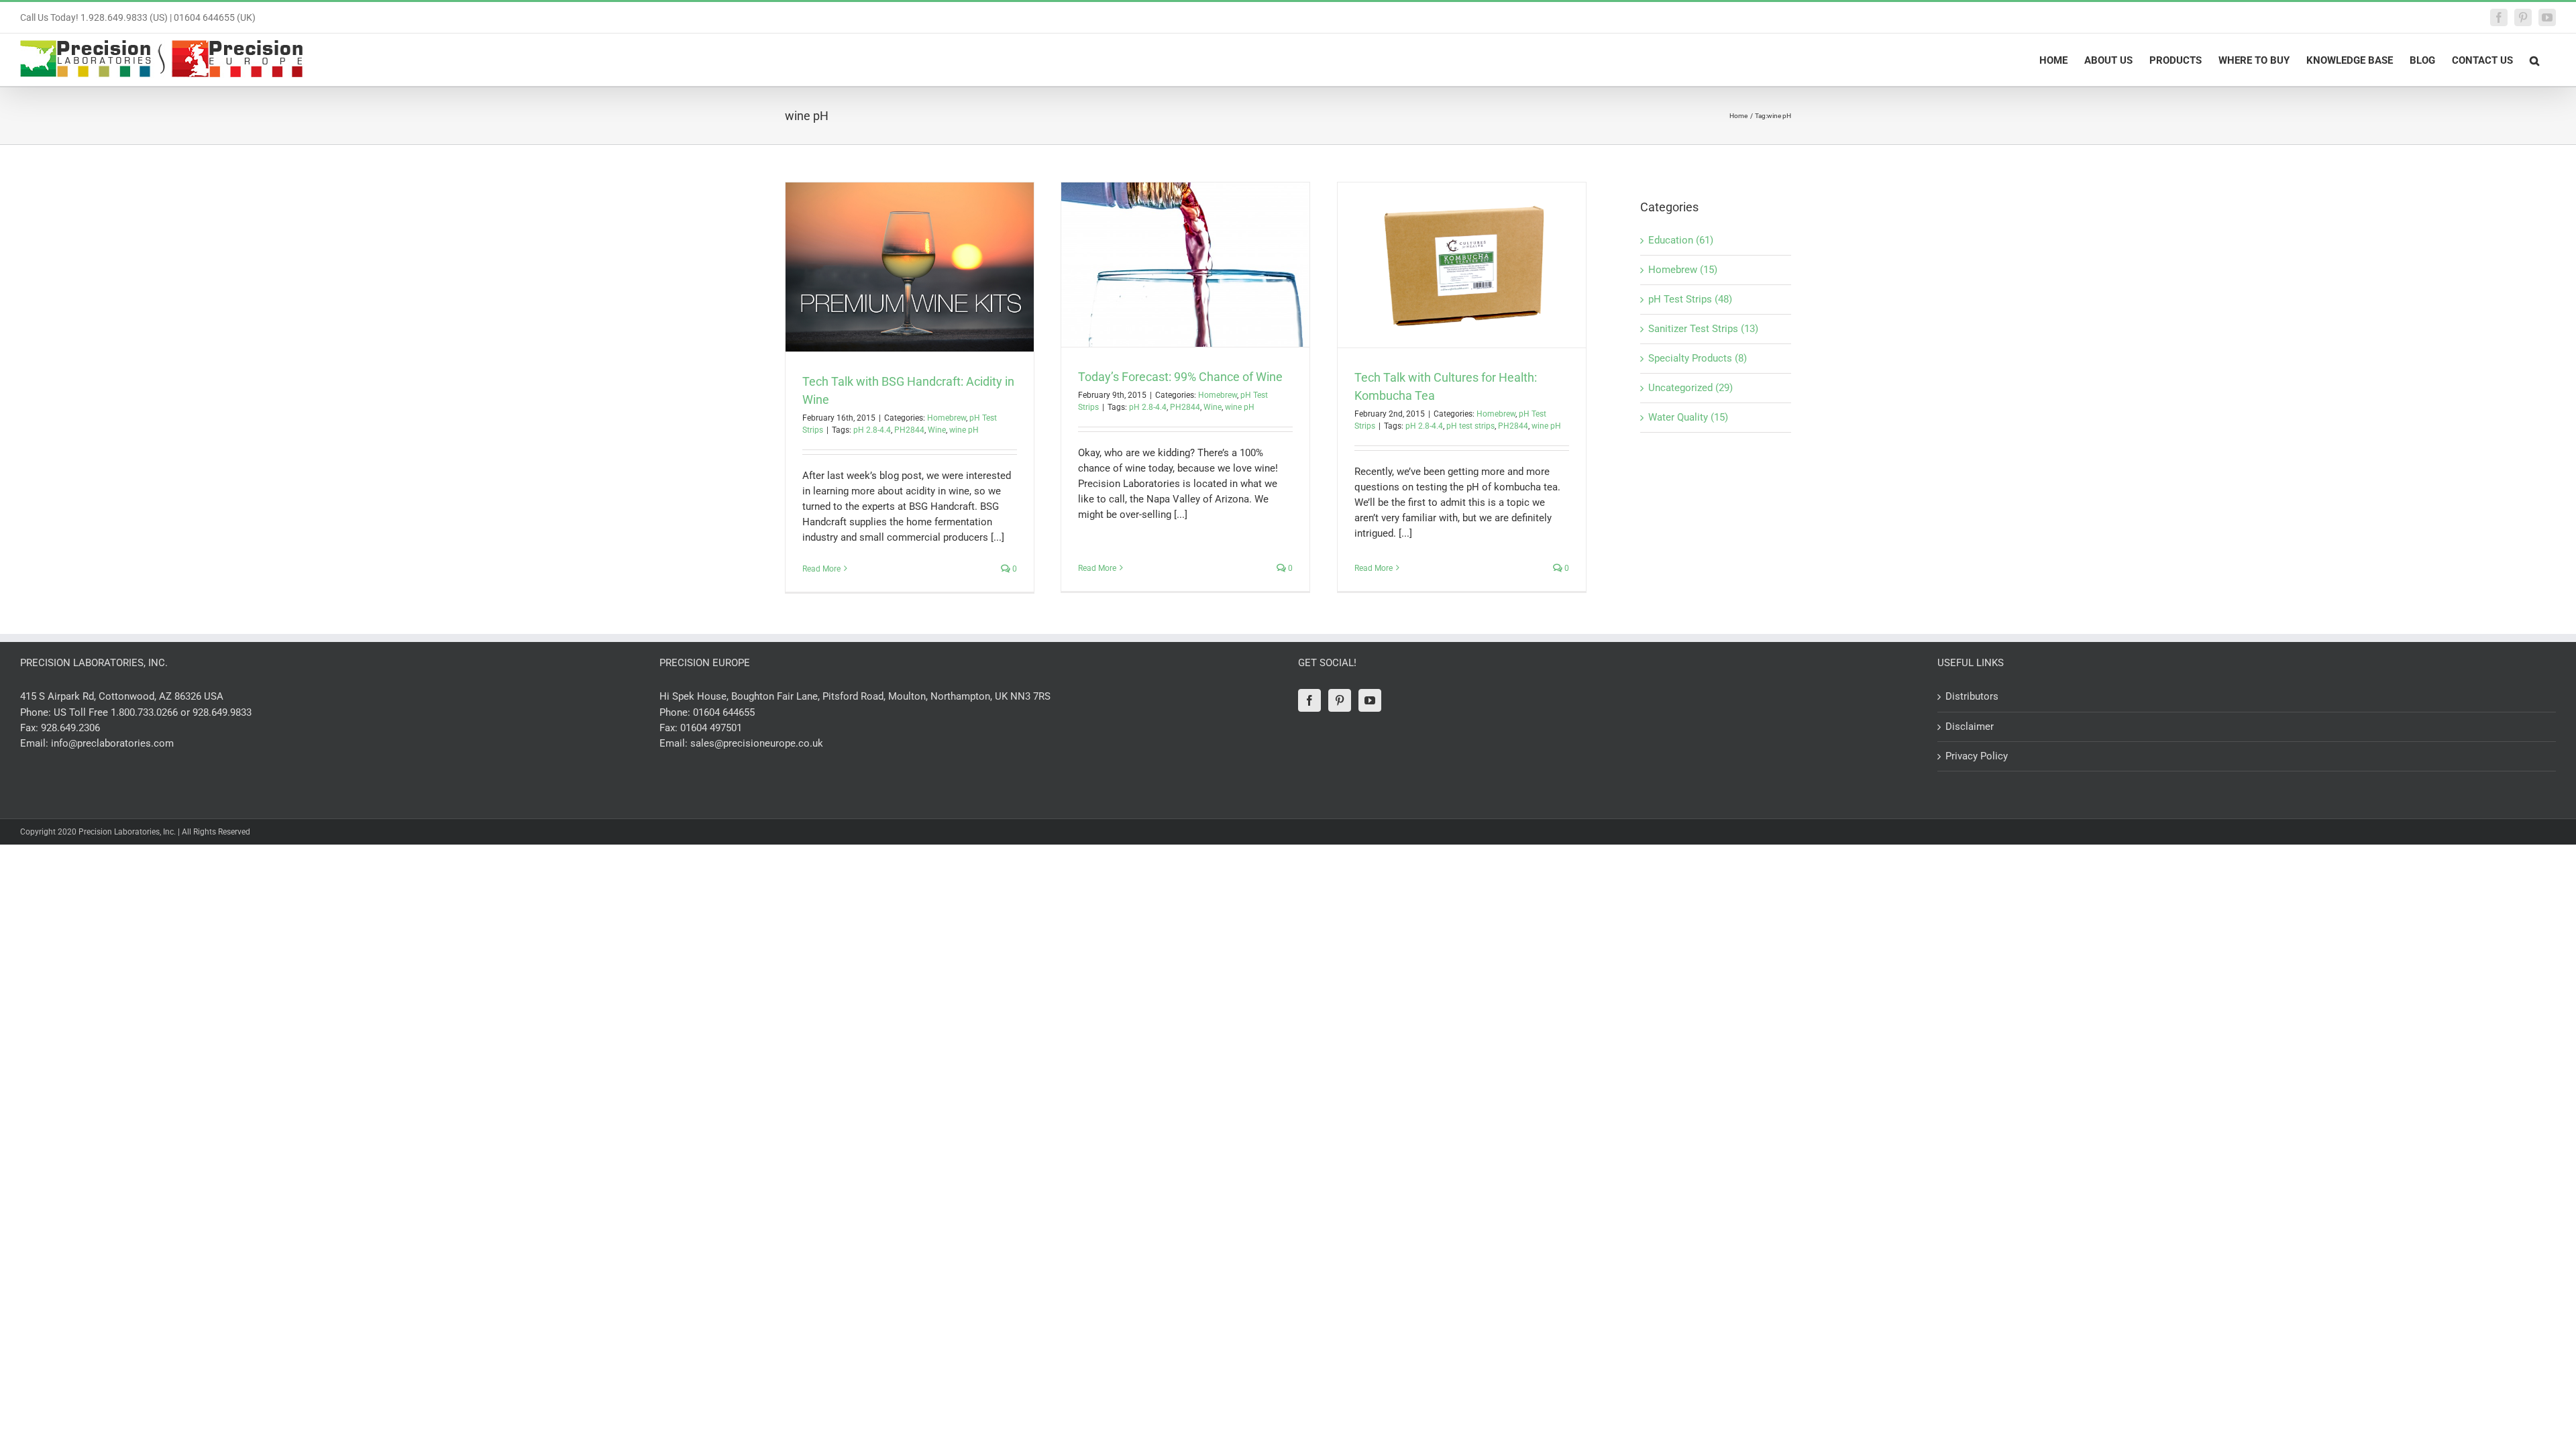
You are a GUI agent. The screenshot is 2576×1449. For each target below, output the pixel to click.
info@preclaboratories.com (112, 743)
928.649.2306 (70, 728)
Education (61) (1681, 240)
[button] (2534, 60)
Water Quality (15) (1688, 417)
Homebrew (947, 418)
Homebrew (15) (1683, 270)
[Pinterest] (1340, 700)
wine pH (964, 430)
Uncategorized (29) (1690, 388)
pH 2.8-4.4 (872, 430)
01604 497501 (711, 728)
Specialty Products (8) (1698, 358)
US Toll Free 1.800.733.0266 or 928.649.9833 (153, 712)
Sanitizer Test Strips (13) (1703, 329)
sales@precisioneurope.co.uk (757, 743)
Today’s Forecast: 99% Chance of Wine (1180, 377)
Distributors (1972, 696)
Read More (821, 569)
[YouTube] (1370, 700)
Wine (937, 430)
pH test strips (1470, 426)
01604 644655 (724, 712)
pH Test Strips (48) (1690, 299)
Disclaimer (1970, 727)
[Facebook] (1309, 700)
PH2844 (909, 430)
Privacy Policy (1977, 756)
